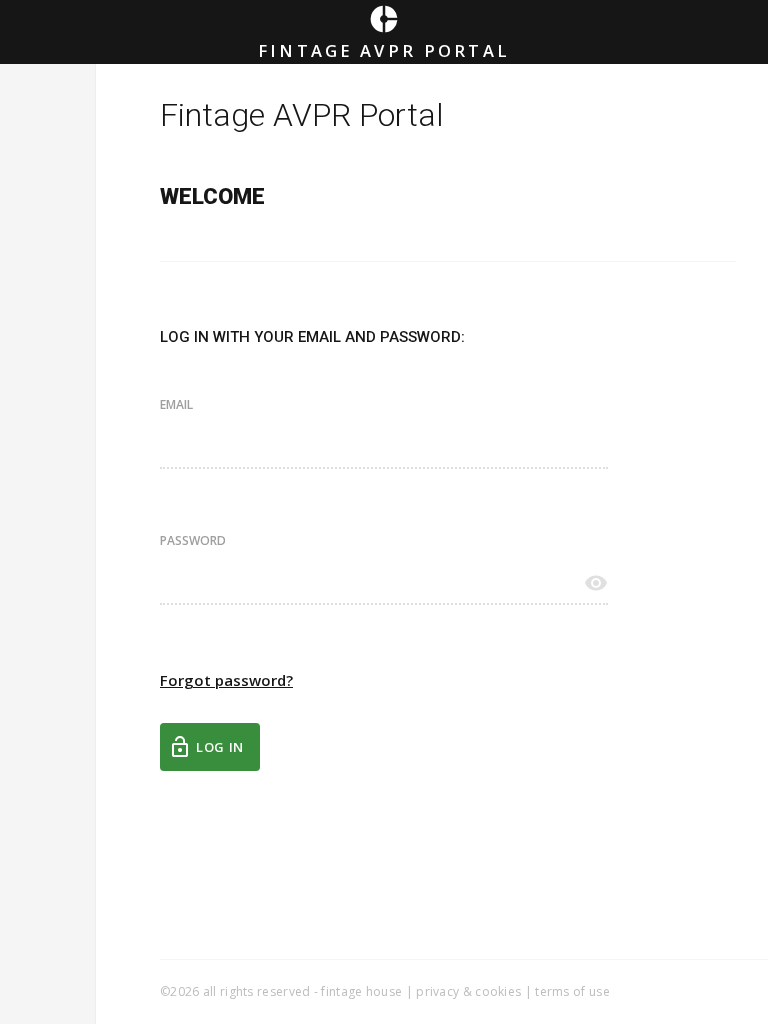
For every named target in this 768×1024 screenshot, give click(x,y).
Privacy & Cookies (468, 991)
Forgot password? (226, 680)
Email (176, 405)
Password (193, 541)
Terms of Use (572, 991)
